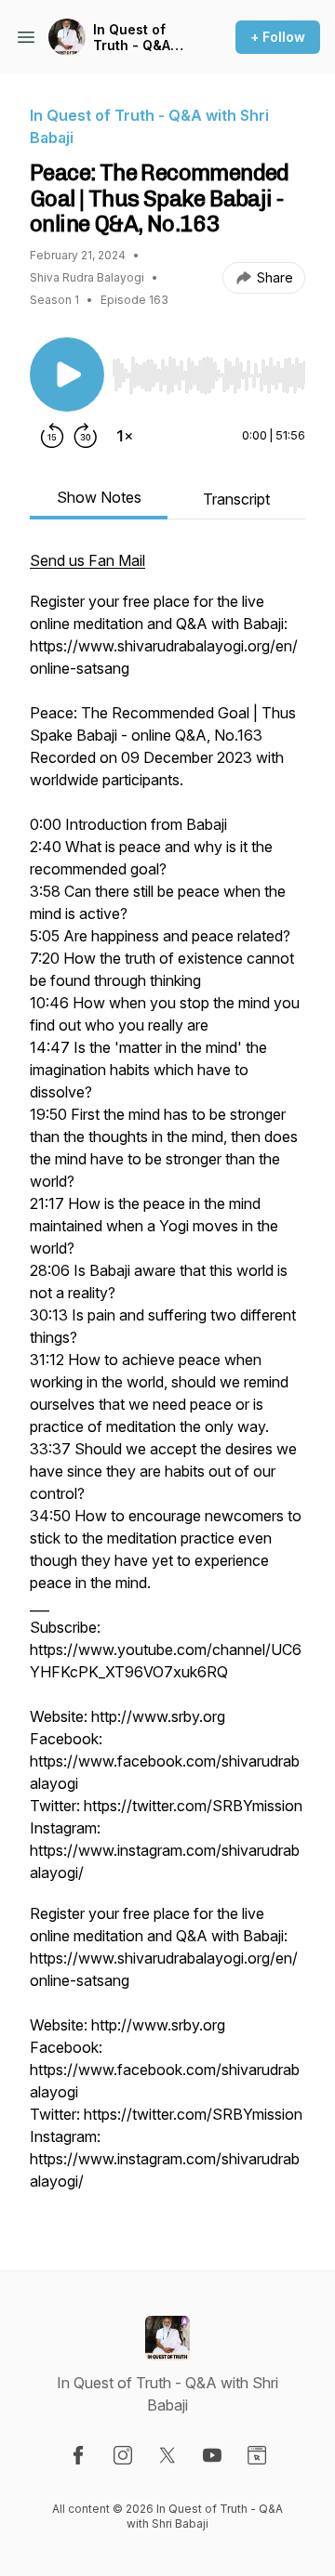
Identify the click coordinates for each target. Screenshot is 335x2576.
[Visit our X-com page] (167, 2455)
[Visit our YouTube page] (212, 2455)
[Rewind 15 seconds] (52, 436)
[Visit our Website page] (257, 2455)
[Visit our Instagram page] (123, 2455)
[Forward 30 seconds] (86, 436)
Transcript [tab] (236, 499)
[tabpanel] (167, 1380)
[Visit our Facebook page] (78, 2455)
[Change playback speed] (125, 436)
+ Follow (278, 37)
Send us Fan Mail (87, 560)
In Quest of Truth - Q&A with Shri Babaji (132, 38)
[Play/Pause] (67, 375)
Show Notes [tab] (99, 497)
